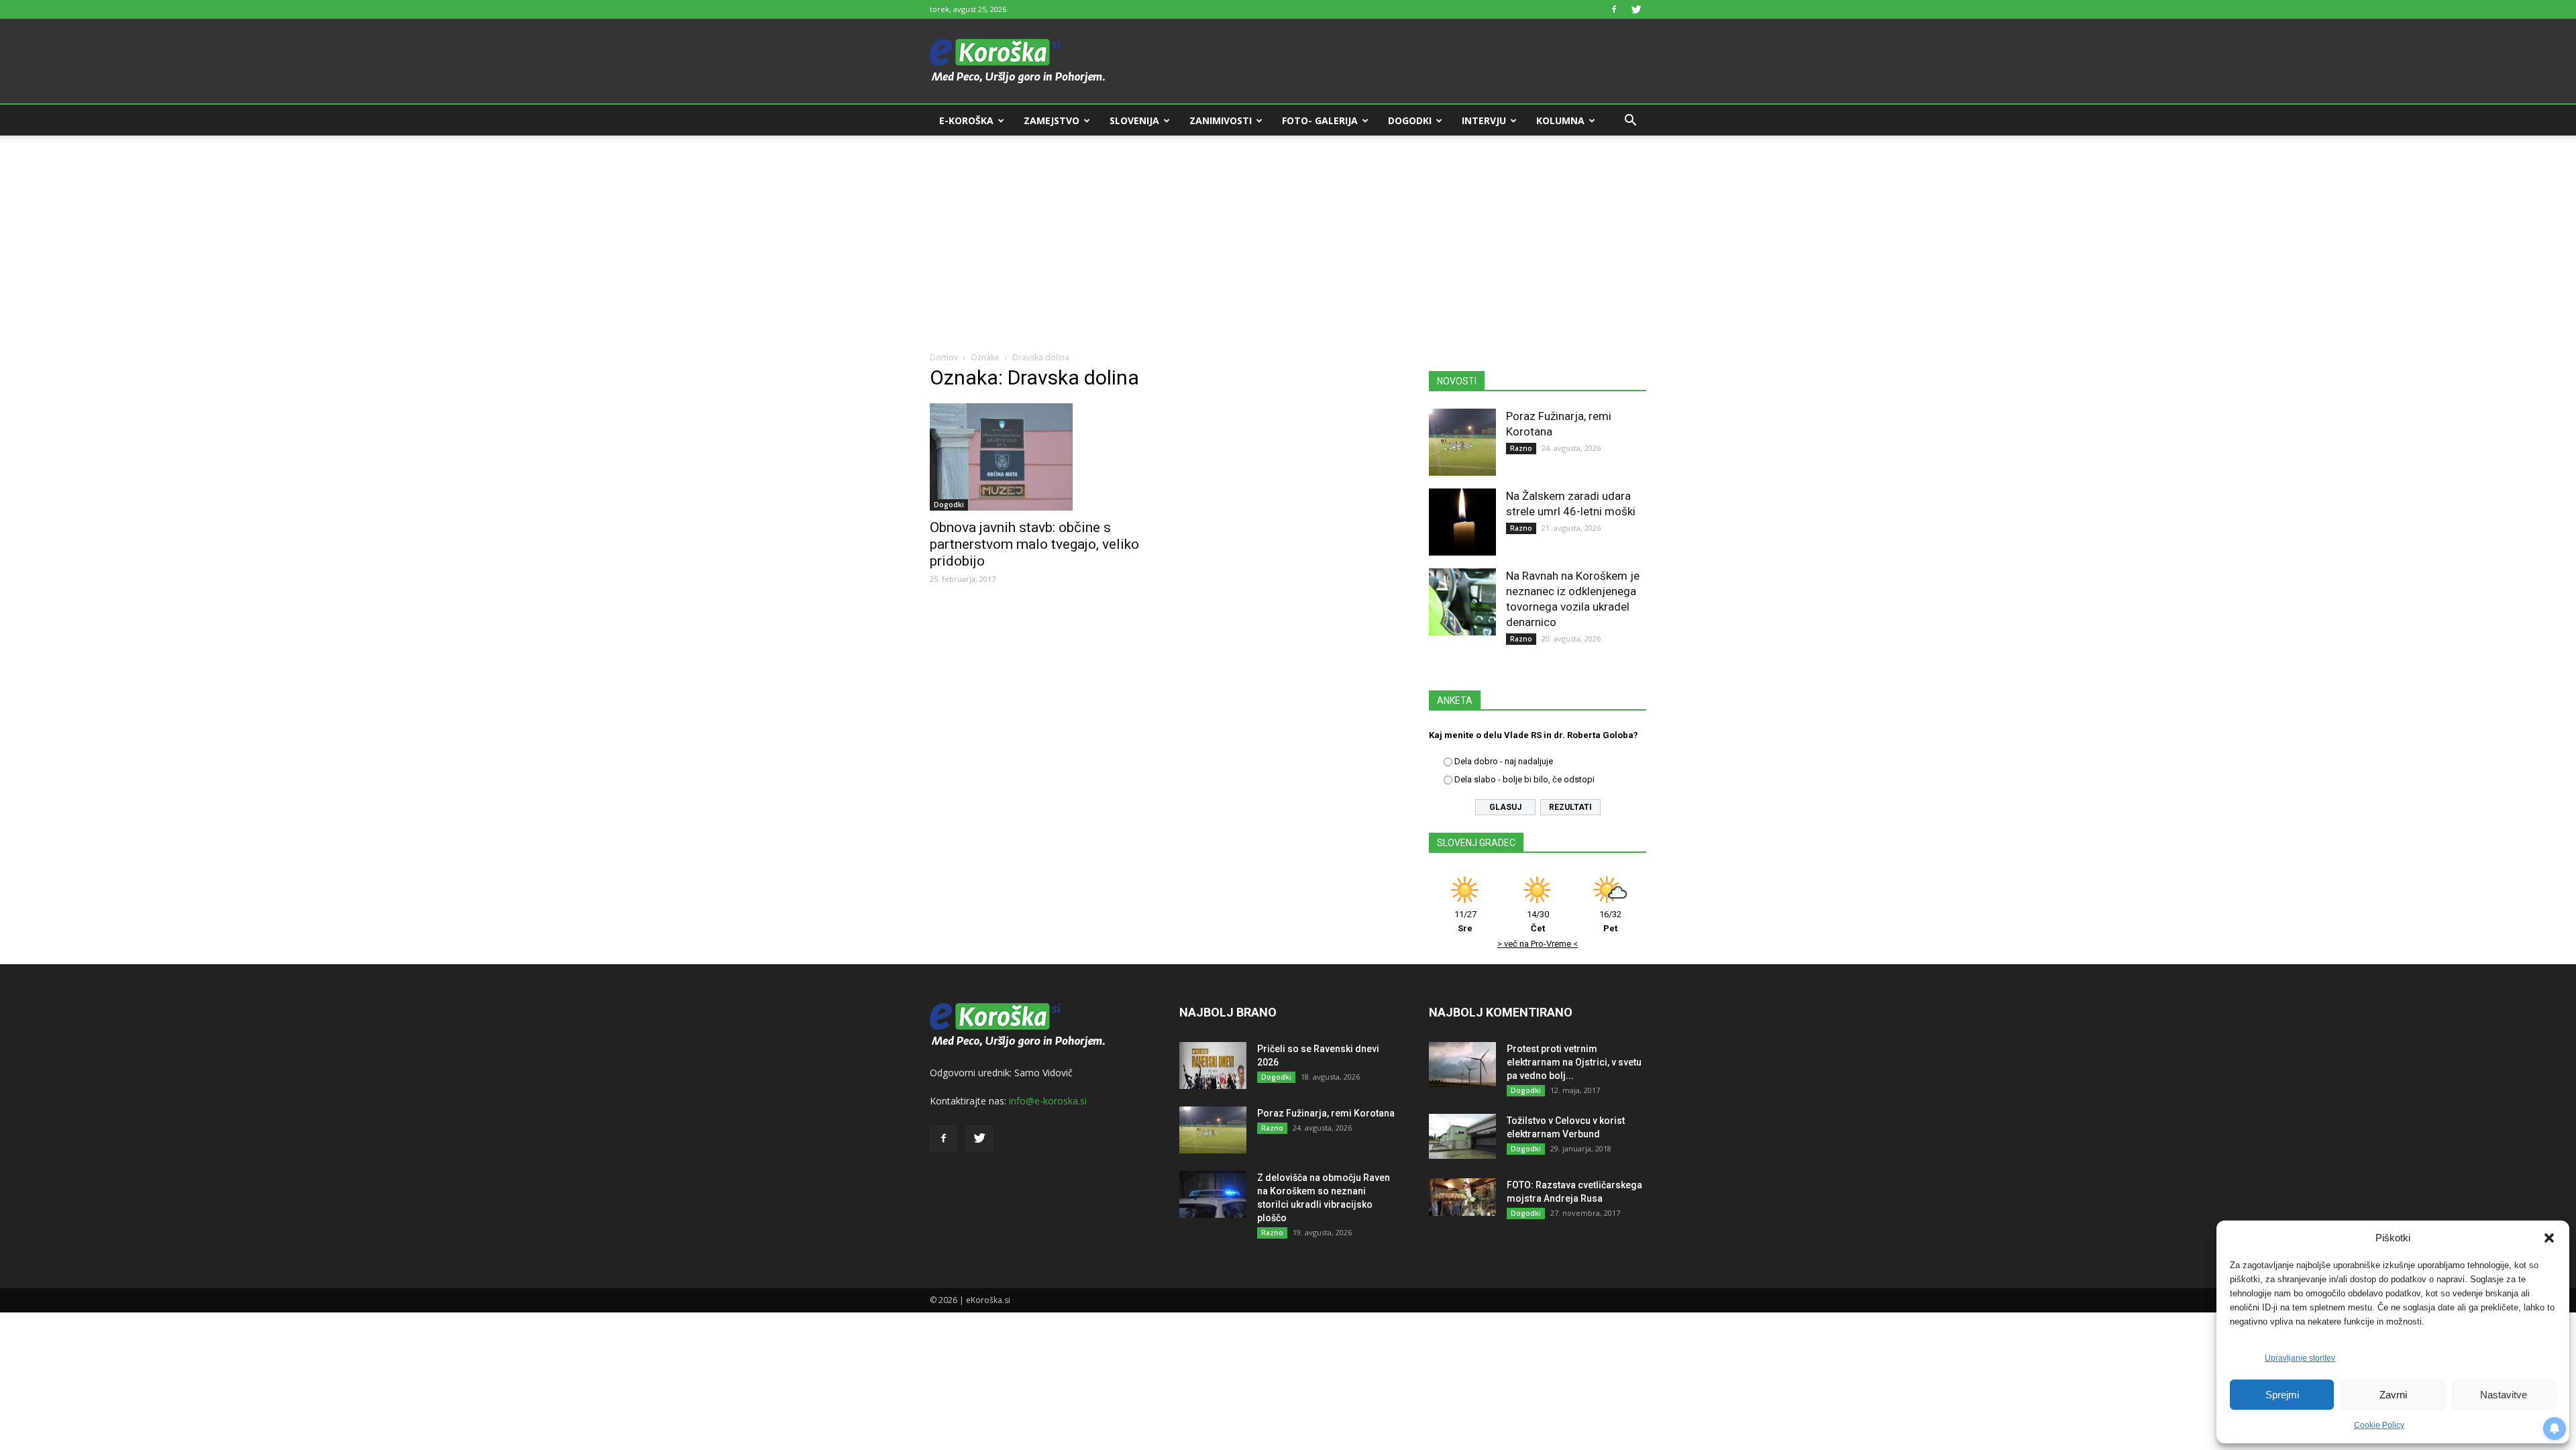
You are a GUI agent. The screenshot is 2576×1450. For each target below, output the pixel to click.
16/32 (1610, 921)
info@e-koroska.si (1048, 1101)
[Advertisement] (1288, 236)
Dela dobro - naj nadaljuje (1504, 761)
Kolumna (1560, 120)
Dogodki (1410, 120)
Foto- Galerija (1320, 120)
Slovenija (1134, 120)
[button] (2549, 1238)
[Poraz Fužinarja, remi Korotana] (1462, 442)
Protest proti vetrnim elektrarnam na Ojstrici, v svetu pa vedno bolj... (1574, 1062)
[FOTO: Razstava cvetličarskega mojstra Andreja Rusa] (1462, 1197)
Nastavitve (2504, 1395)
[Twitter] (1636, 9)
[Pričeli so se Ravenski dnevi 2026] (1213, 1066)
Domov (944, 357)
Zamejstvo (1052, 120)
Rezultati (1570, 807)
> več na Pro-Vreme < (1538, 944)
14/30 (1538, 921)
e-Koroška (966, 120)
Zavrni (2393, 1395)
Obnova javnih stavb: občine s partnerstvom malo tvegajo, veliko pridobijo (1034, 544)
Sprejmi (2282, 1395)
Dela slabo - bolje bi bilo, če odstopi (1524, 779)
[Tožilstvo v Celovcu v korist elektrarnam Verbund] (1462, 1136)
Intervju (1484, 120)
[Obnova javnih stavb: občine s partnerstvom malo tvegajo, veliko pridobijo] (1038, 457)
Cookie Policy (2379, 1425)
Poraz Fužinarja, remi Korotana (1326, 1113)
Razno (1521, 448)
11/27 (1465, 921)
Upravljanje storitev (2300, 1358)
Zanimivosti (1221, 120)
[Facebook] (1614, 9)
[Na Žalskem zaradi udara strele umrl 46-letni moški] (1462, 522)
